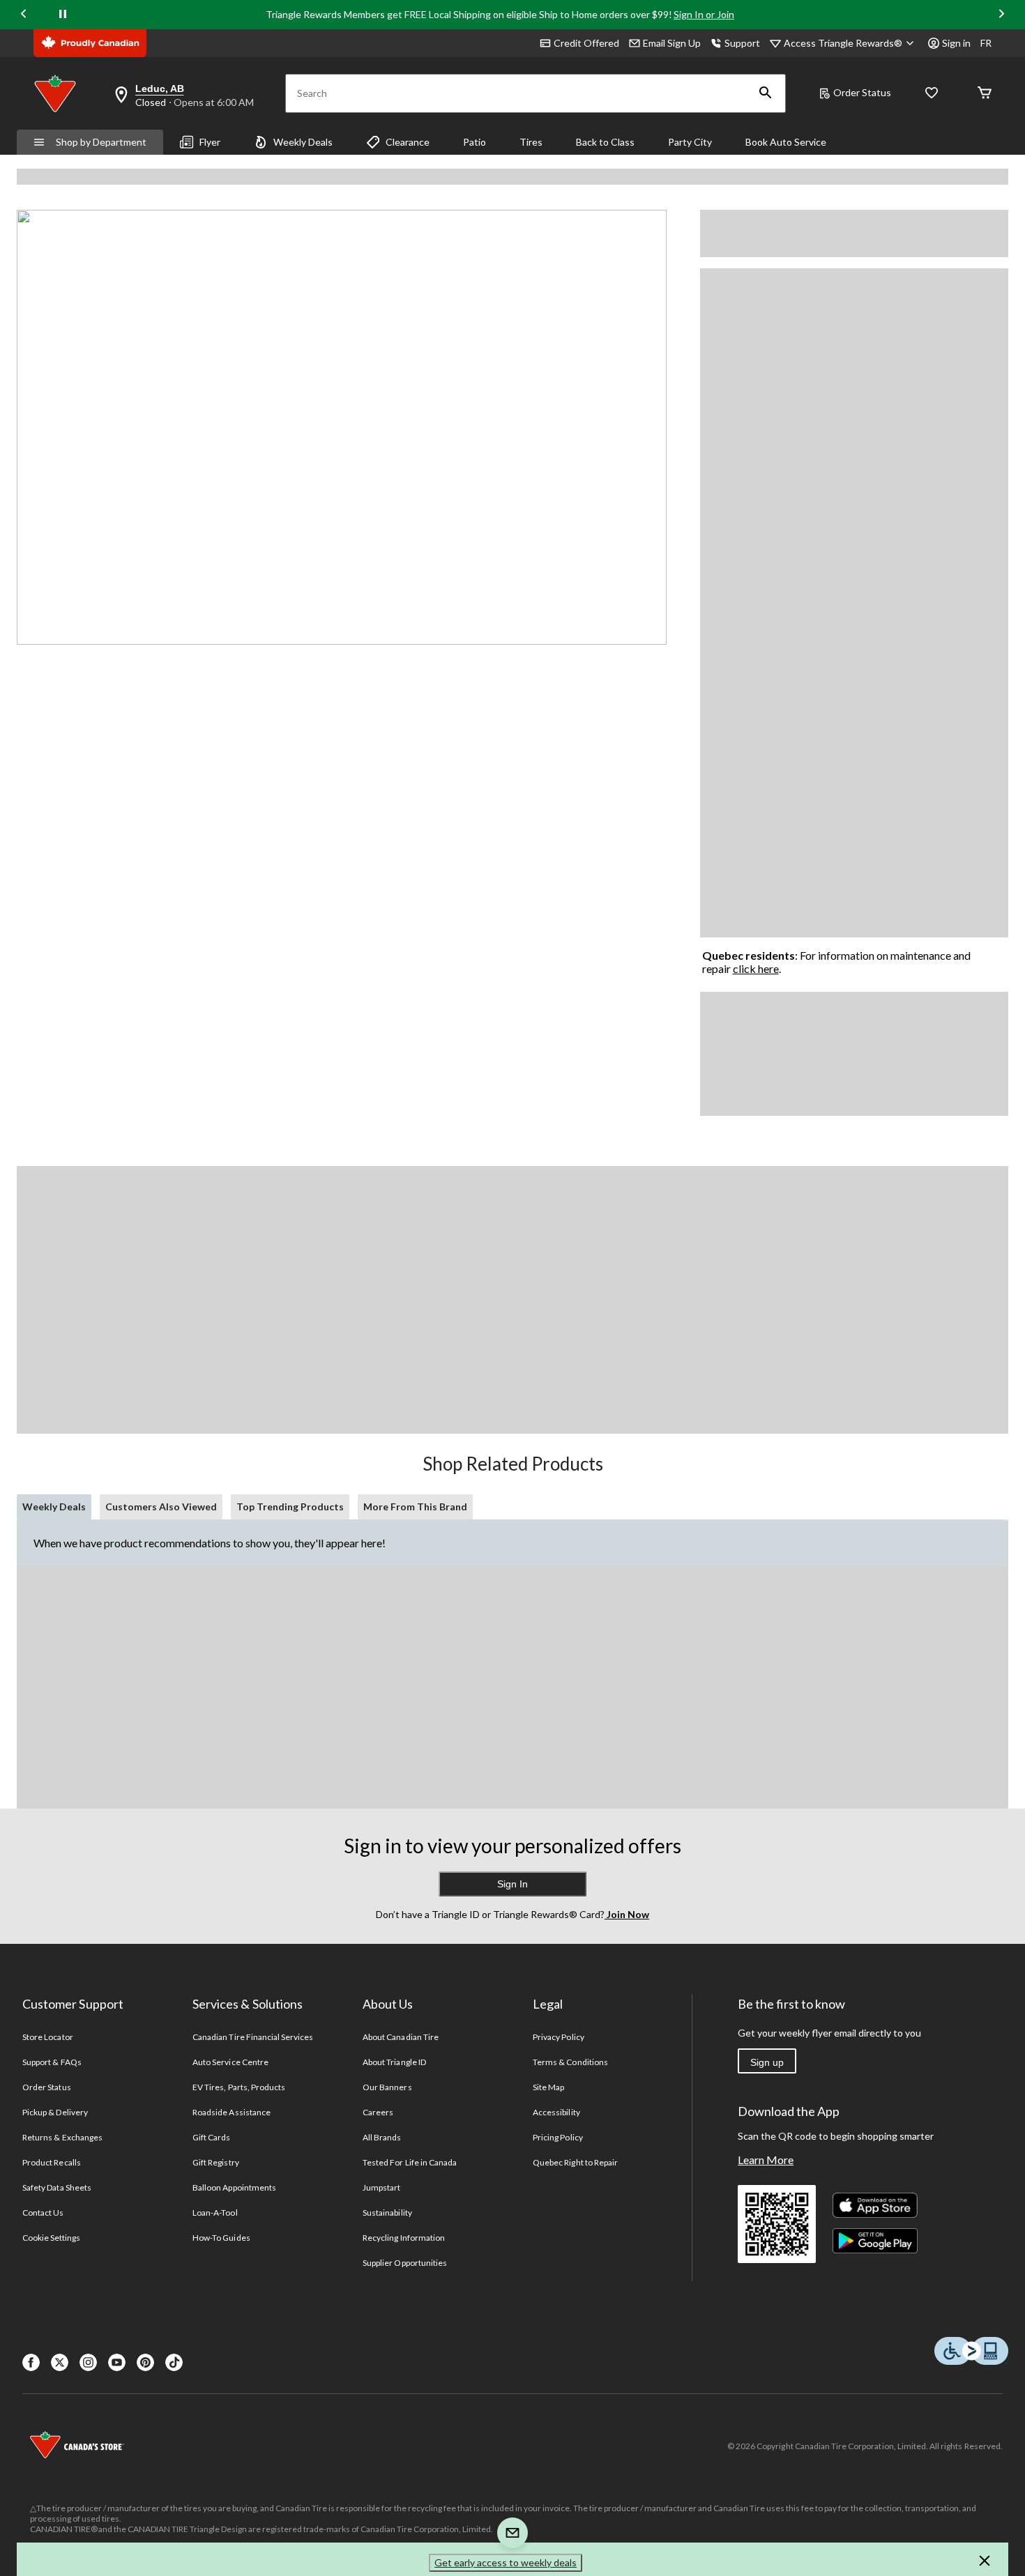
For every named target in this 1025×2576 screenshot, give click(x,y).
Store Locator (48, 2037)
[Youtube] (117, 2362)
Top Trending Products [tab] (290, 1506)
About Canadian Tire (401, 2037)
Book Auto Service (786, 142)
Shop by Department (101, 142)
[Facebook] (31, 2362)
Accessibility (556, 2112)
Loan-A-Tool (215, 2213)
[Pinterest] (145, 2362)
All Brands (382, 2137)
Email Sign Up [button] (672, 43)
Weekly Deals (303, 142)
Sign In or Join (704, 14)
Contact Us (43, 2213)
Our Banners (387, 2087)
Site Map (548, 2087)
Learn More (766, 2160)
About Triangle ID (394, 2062)
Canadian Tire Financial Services (253, 2037)
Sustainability (387, 2213)
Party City (690, 142)
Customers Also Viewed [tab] (161, 1506)
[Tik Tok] (174, 2362)
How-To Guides (221, 2238)
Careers (378, 2112)
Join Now (627, 1914)
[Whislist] (932, 94)
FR (986, 43)
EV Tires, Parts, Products (239, 2087)
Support (742, 43)
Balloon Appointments (234, 2187)
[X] (60, 2362)
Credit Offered (586, 43)
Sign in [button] (956, 43)
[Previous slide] (24, 15)
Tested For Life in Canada (410, 2162)
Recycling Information (404, 2238)
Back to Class (605, 142)
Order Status (862, 92)
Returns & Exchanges (62, 2137)
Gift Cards (211, 2137)
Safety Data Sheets (57, 2187)
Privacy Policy (559, 2037)
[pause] (63, 15)
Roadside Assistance (231, 2112)
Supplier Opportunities (405, 2263)
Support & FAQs (52, 2062)
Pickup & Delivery (55, 2112)
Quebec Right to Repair (575, 2162)
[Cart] (985, 94)
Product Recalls (52, 2162)
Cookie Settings (51, 2238)
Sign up (767, 2062)
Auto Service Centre (230, 2062)
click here (756, 968)
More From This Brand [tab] (415, 1506)
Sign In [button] (512, 1884)
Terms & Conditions (570, 2062)
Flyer (210, 142)
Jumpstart (381, 2187)
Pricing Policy (558, 2137)
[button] (766, 93)
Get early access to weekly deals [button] (506, 2562)
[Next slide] (1001, 15)
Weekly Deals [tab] (54, 1506)
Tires (531, 142)
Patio (474, 142)
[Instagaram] (88, 2362)
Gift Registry (216, 2162)
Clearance (408, 142)
